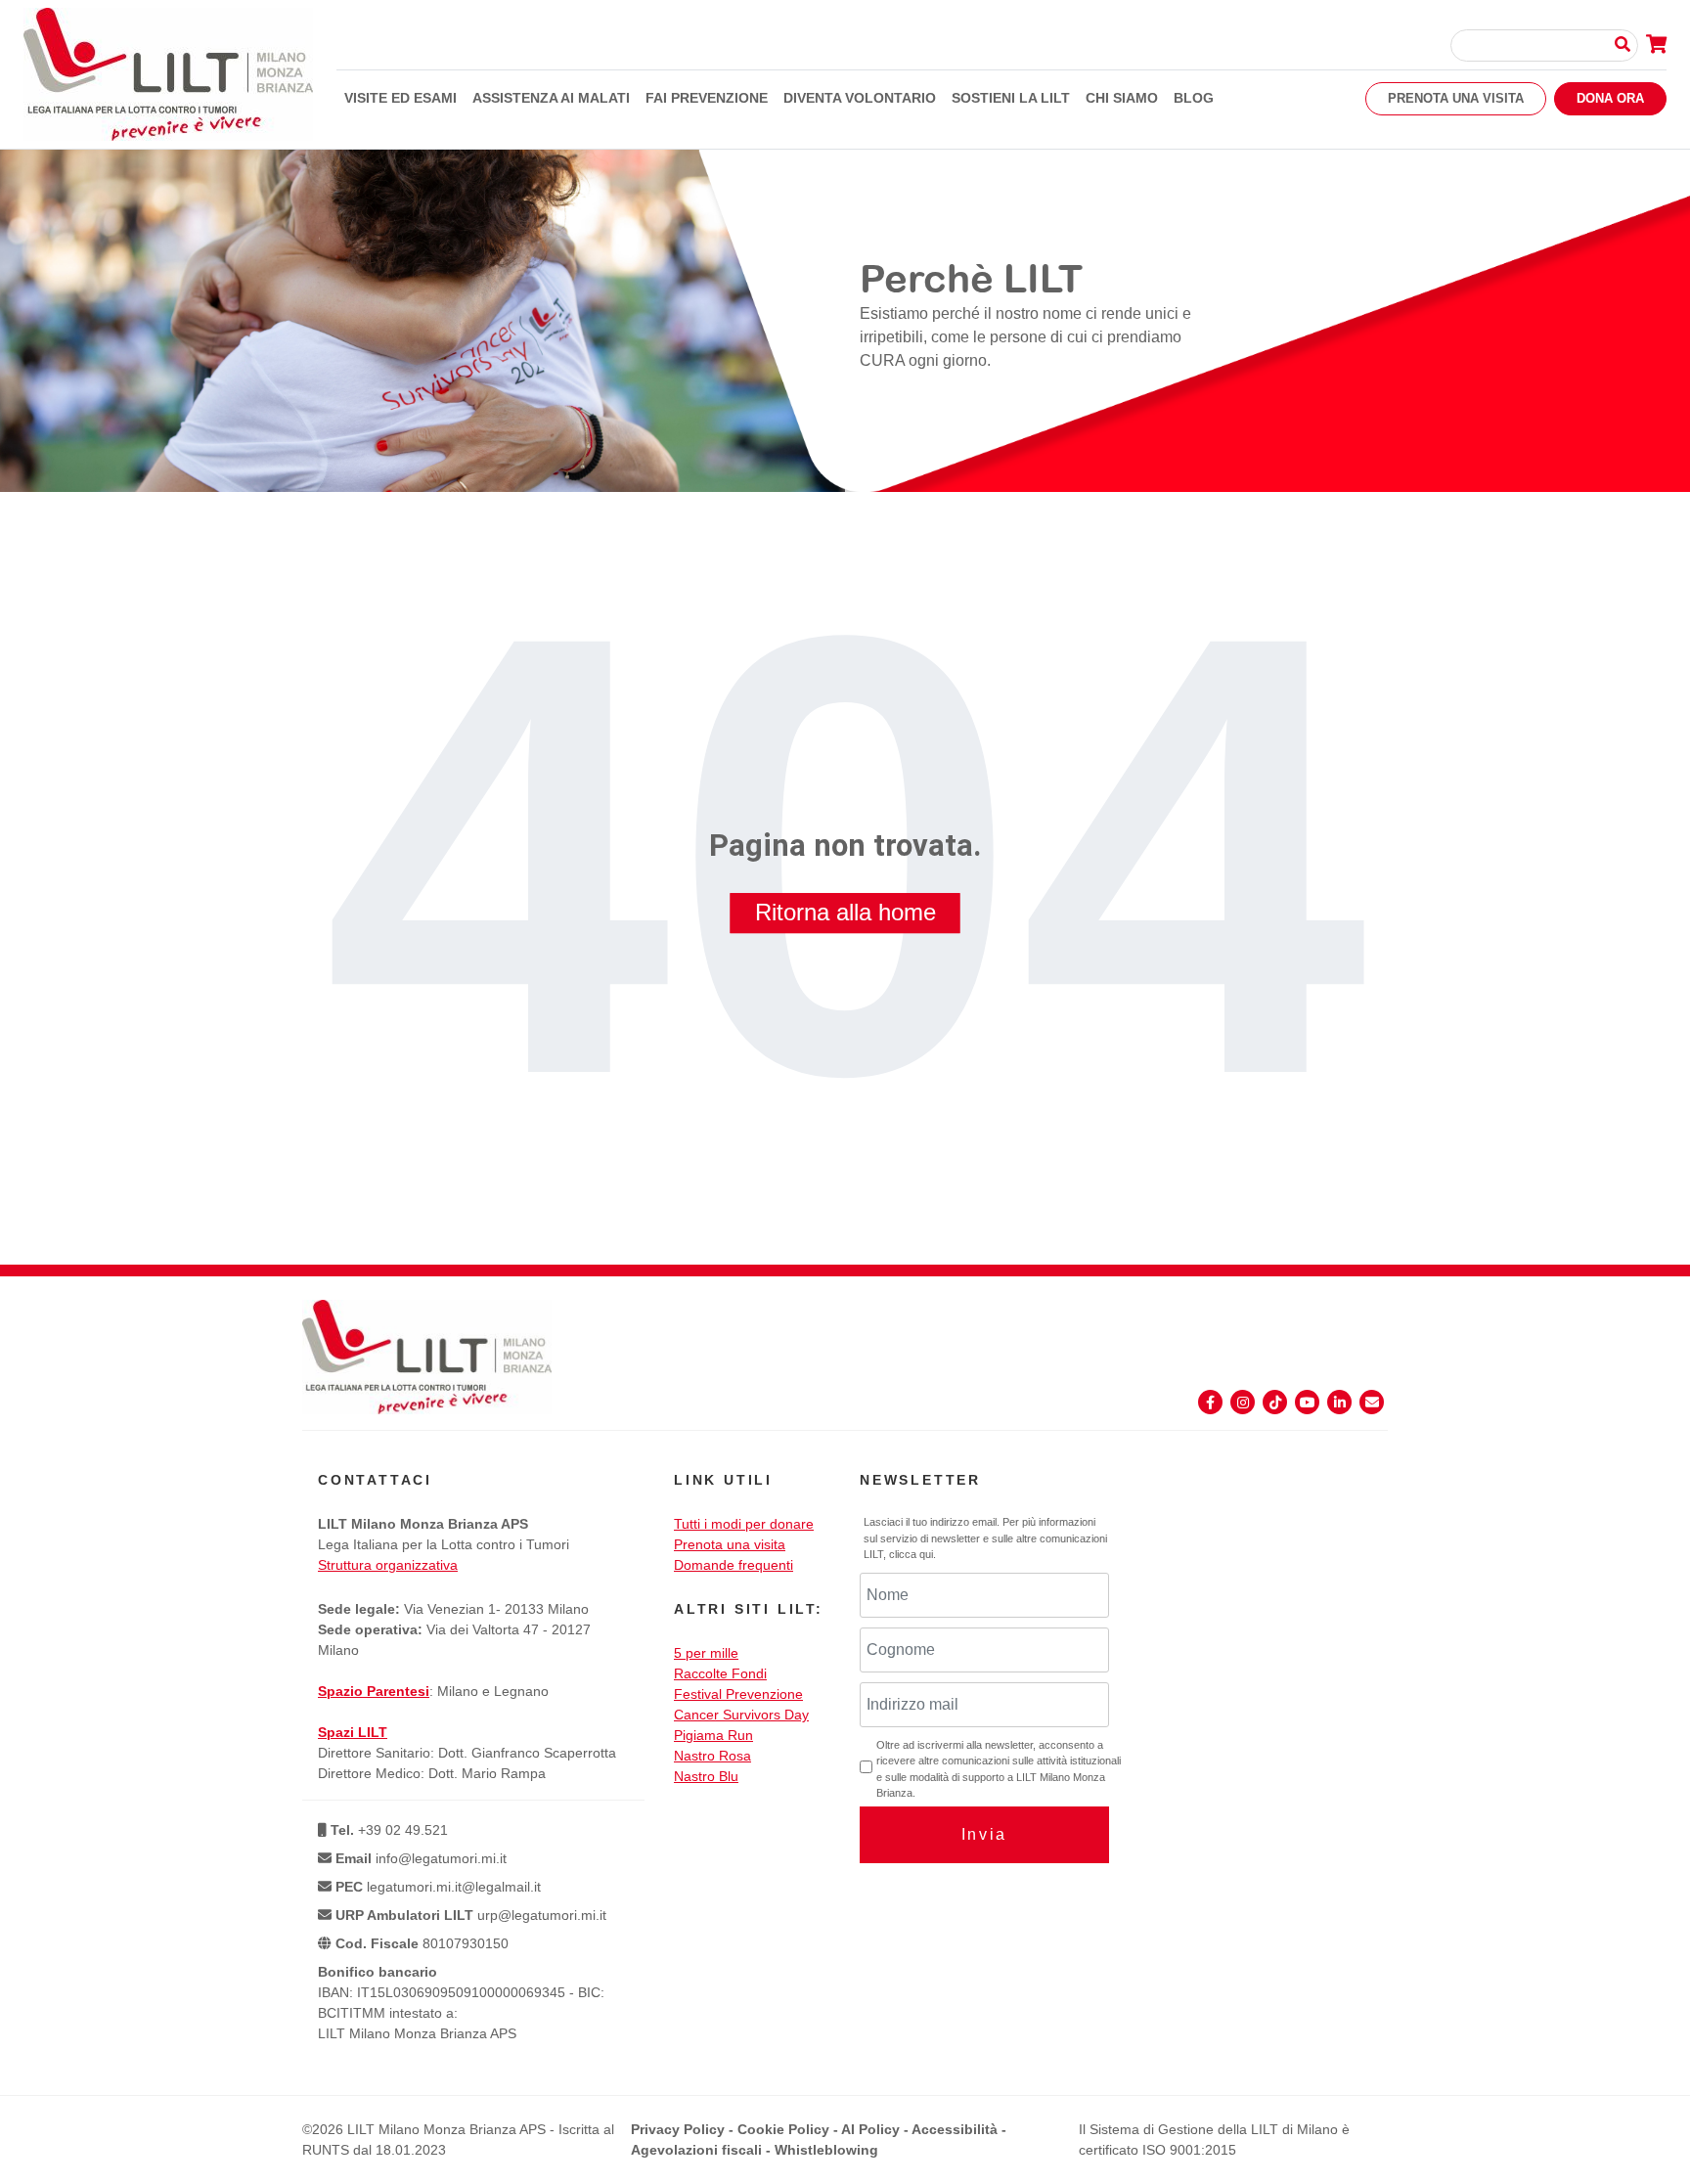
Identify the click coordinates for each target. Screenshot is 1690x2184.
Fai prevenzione (707, 98)
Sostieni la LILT (1011, 98)
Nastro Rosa (712, 1756)
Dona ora (1610, 98)
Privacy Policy (678, 2129)
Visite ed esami (400, 98)
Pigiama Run (713, 1735)
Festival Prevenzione (738, 1694)
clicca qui (911, 1554)
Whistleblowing (826, 2150)
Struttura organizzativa (388, 1565)
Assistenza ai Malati (551, 98)
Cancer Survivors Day (741, 1715)
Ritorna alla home (845, 912)
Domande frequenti (734, 1565)
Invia (984, 1834)
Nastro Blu (706, 1776)
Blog (1194, 98)
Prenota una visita (1456, 98)
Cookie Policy (783, 2129)
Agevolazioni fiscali (696, 2150)
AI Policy (870, 2129)
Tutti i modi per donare (744, 1524)
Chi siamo (1122, 98)
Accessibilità (955, 2129)
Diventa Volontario (860, 98)
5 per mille (706, 1653)
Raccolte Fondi (720, 1673)
